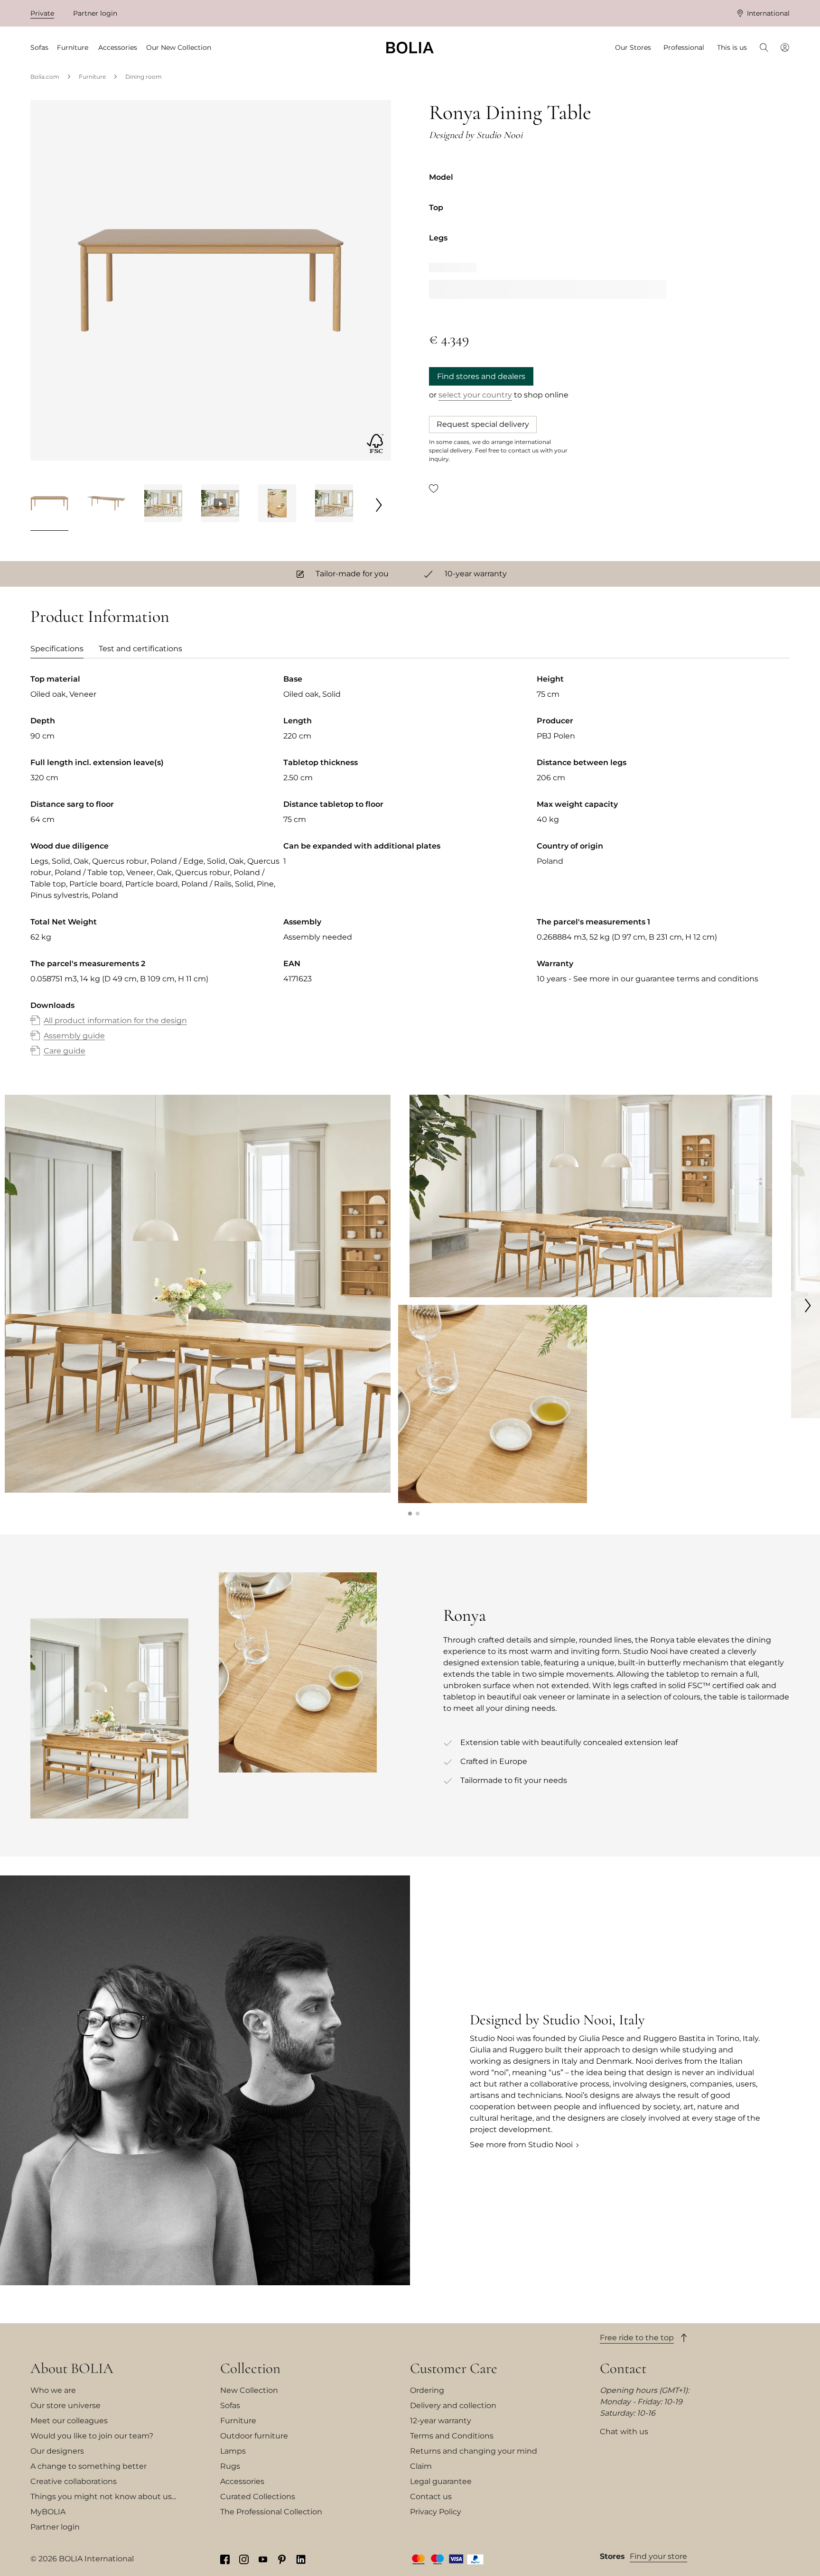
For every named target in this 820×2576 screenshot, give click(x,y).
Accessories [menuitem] (118, 47)
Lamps (233, 2451)
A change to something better (89, 2466)
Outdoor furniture (254, 2436)
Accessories (242, 2481)
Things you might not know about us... (103, 2497)
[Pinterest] (282, 2559)
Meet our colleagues (69, 2421)
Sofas (230, 2405)
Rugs (230, 2466)
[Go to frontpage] (410, 48)
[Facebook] (225, 2559)
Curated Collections (258, 2497)
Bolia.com (45, 77)
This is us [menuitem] (732, 47)
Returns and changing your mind (474, 2451)
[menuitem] (764, 48)
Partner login (95, 13)
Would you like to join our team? (92, 2436)
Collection (250, 2368)
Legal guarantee (441, 2481)
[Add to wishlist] (434, 488)
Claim (421, 2466)
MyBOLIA (48, 2512)
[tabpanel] (410, 875)
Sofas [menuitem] (39, 47)
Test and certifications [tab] (140, 649)
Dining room (144, 77)
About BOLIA (72, 2368)
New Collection (249, 2390)
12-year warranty (441, 2421)
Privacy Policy (436, 2512)
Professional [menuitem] (684, 47)
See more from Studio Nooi (521, 2145)
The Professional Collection (271, 2512)
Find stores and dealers (481, 376)
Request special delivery (483, 424)
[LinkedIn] (301, 2559)
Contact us (431, 2497)
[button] (410, 1514)
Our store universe (65, 2405)
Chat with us (624, 2432)
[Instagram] (244, 2559)
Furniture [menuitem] (73, 47)
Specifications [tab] (57, 649)
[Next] (379, 505)
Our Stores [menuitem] (633, 47)
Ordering (427, 2390)
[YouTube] (263, 2559)
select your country (475, 395)
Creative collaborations (74, 2481)
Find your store (658, 2556)
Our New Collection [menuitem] (179, 47)
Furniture (92, 77)
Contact (623, 2368)
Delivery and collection (453, 2405)
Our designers (57, 2451)
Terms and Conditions (452, 2436)
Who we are (53, 2390)
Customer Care (454, 2368)
